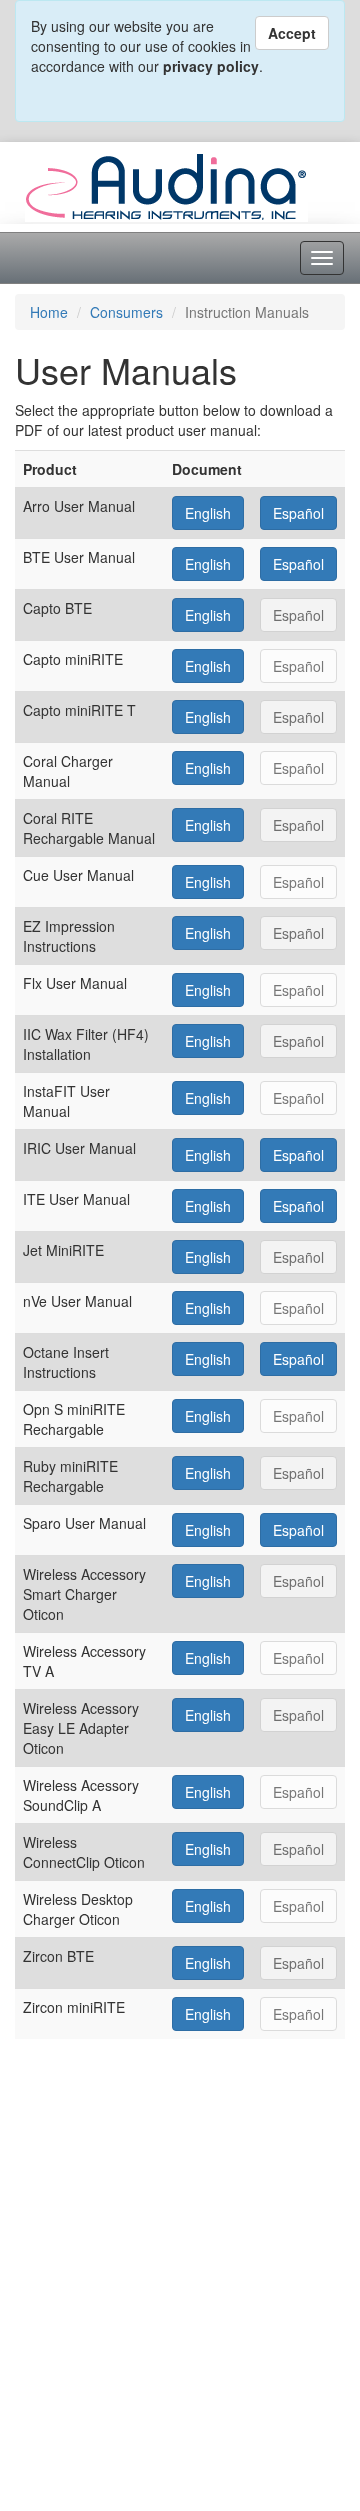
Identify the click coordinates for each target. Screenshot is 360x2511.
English (208, 513)
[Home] (166, 185)
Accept (292, 33)
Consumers (126, 312)
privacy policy (211, 66)
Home (49, 312)
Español (298, 513)
